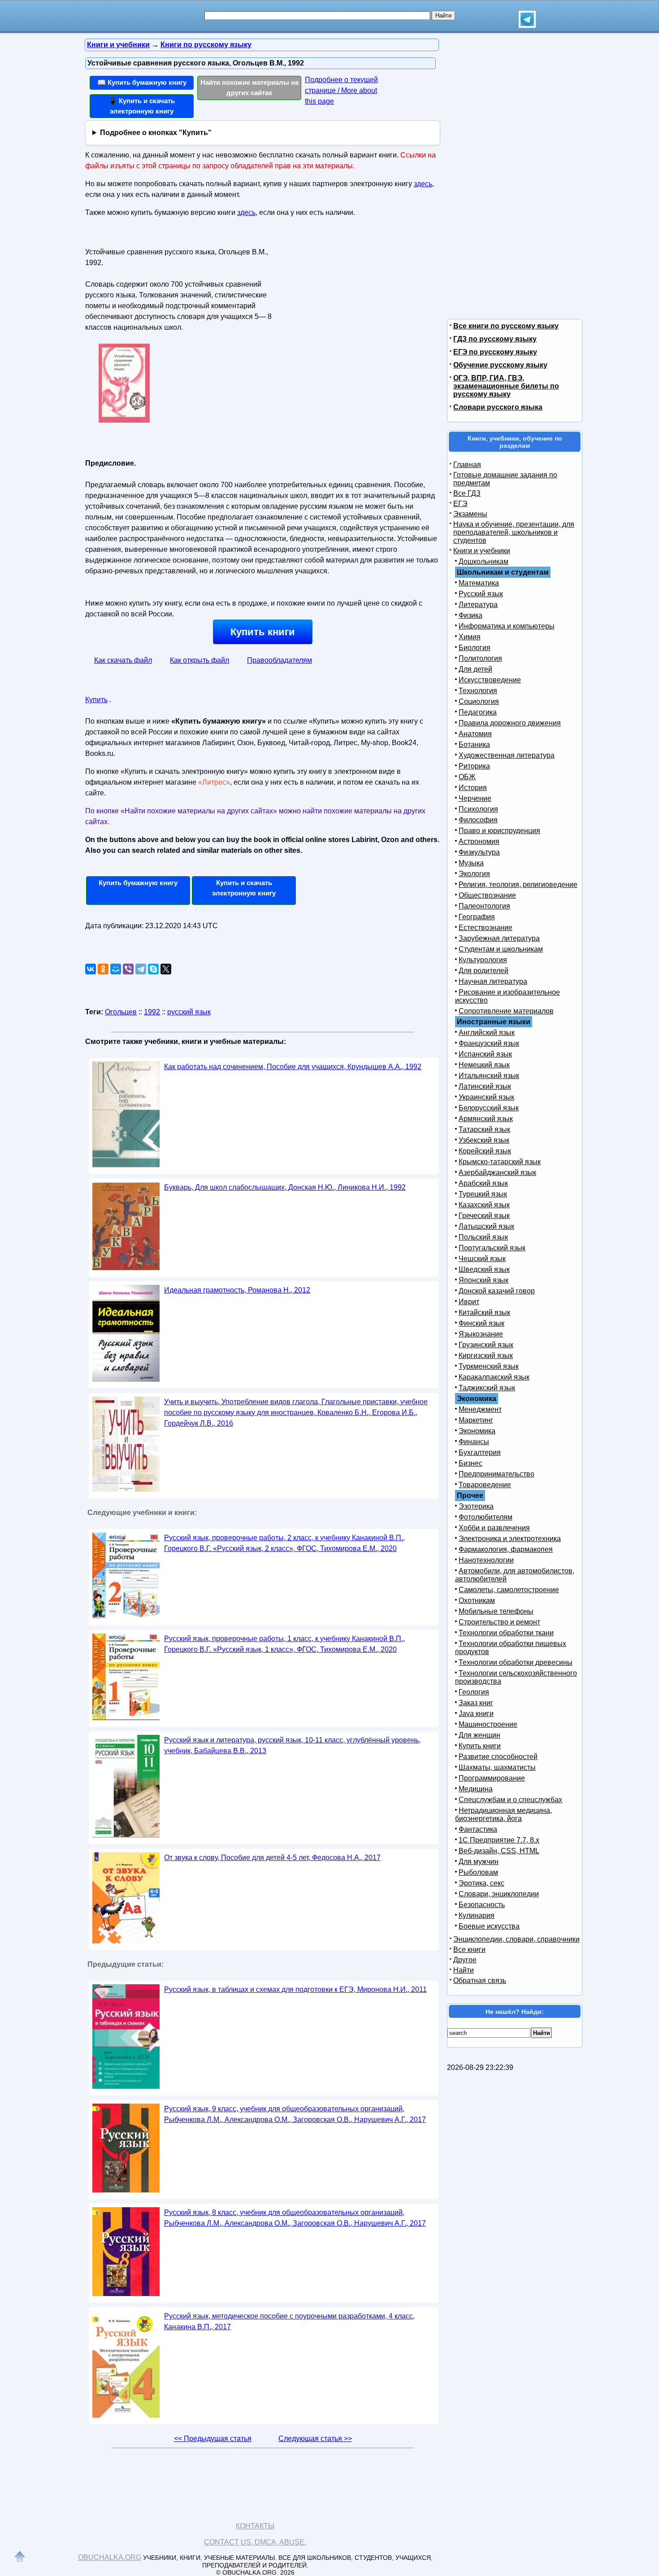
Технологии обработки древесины (516, 1662)
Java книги (476, 1714)
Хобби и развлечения (494, 1528)
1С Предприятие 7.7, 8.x (499, 1840)
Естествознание (486, 928)
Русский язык (481, 594)
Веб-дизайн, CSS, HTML (499, 1851)
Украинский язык (486, 1097)
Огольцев (121, 1012)
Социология (479, 701)
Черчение (475, 798)
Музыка (471, 863)
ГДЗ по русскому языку (495, 339)
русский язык (189, 1012)
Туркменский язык (489, 1366)
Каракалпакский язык (494, 1377)
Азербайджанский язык (497, 1172)
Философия (478, 820)
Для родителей (483, 971)
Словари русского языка (498, 407)
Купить (96, 700)
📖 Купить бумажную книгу (142, 82)
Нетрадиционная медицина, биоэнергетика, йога (503, 1814)
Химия (470, 637)
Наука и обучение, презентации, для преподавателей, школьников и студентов (514, 532)
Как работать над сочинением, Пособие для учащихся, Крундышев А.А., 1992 (293, 1067)
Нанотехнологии (486, 1560)
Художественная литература (507, 755)
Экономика (477, 1431)
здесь (423, 184)
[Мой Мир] (116, 969)
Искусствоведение (490, 680)
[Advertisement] (354, 301)
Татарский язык (484, 1129)
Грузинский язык (486, 1345)
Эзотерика (476, 1506)
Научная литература (493, 981)
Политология (480, 658)
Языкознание (481, 1334)
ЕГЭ (460, 504)
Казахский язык (484, 1205)
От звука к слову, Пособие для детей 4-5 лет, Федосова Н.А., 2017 (272, 1858)
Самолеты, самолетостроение (509, 1590)
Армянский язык (486, 1119)
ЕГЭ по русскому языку (495, 352)
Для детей (475, 669)
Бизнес (470, 1463)
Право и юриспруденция (499, 831)
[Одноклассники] (103, 969)
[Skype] (153, 969)
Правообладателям (280, 660)
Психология (478, 809)
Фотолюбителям (486, 1517)
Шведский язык (484, 1269)
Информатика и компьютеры (507, 626)
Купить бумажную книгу (138, 883)
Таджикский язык (487, 1388)
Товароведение (485, 1485)
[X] (166, 969)
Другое (465, 1960)
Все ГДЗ (467, 493)
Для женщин (479, 1735)
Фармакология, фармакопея (506, 1549)
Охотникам (477, 1600)
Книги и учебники (482, 551)
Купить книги (263, 632)
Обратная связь (480, 1980)
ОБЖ (467, 777)
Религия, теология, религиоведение (518, 884)
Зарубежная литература (499, 938)
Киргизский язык (486, 1356)
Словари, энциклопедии (499, 1894)
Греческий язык (484, 1216)
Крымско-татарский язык (500, 1162)
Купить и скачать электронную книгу (244, 888)
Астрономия (479, 841)
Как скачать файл (123, 660)
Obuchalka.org (110, 2557)
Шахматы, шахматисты (497, 1767)
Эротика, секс (481, 1883)
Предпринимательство (496, 1474)
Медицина (476, 1789)
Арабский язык (483, 1183)
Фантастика (478, 1829)
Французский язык (489, 1043)
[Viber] (128, 969)
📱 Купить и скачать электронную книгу (142, 106)
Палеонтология (484, 906)
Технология (478, 691)
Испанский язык (485, 1054)
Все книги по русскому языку (506, 326)
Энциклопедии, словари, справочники (516, 1939)
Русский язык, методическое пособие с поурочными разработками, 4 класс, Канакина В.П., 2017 (289, 2321)
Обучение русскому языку (500, 365)
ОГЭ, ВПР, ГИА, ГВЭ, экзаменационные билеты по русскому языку (506, 386)
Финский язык (481, 1323)
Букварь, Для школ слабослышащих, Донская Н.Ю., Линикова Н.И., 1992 (285, 1187)
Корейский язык (485, 1151)
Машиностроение (488, 1724)
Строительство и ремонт (499, 1622)
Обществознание (487, 895)
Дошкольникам (483, 561)
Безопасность (482, 1905)
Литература (478, 605)
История (473, 788)
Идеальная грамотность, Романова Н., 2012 (237, 1290)
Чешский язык (482, 1259)
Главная (467, 465)
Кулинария (477, 1915)
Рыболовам (478, 1872)
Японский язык (483, 1280)
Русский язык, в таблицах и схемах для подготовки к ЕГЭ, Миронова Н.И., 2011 (295, 1989)
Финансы (474, 1442)
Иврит (469, 1302)
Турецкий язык (483, 1194)
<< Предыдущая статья (213, 2438)
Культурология (483, 960)
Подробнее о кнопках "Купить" (156, 133)
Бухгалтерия (480, 1452)
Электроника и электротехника (510, 1539)
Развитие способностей (498, 1757)
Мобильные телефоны (496, 1611)
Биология (475, 648)
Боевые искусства (489, 1926)
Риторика (474, 766)
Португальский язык (492, 1248)
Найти (464, 1970)
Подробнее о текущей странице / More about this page (341, 90)
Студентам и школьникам (501, 949)
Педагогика (478, 712)
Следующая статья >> (315, 2438)
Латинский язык (485, 1086)
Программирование (492, 1778)
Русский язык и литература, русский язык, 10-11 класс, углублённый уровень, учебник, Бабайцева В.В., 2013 (292, 1745)
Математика (479, 583)
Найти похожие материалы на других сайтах (249, 87)
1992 (152, 1012)
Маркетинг (476, 1420)
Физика (470, 615)
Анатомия (475, 734)
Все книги (469, 1949)
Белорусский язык (489, 1108)
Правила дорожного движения (510, 723)
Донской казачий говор (497, 1291)
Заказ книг (476, 1703)
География (477, 917)
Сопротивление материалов (506, 1011)
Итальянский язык (489, 1076)
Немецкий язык (484, 1065)
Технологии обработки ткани (506, 1633)
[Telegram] (141, 969)
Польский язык (483, 1237)
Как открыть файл (199, 660)
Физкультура (479, 852)
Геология (474, 1692)
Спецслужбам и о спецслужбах (510, 1800)
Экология (474, 874)
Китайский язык (484, 1312)
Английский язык (487, 1033)
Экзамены (470, 514)
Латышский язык (486, 1226)
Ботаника (474, 744)
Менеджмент (480, 1409)
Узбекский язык (484, 1140)
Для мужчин (479, 1862)
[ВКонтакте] (91, 969)
